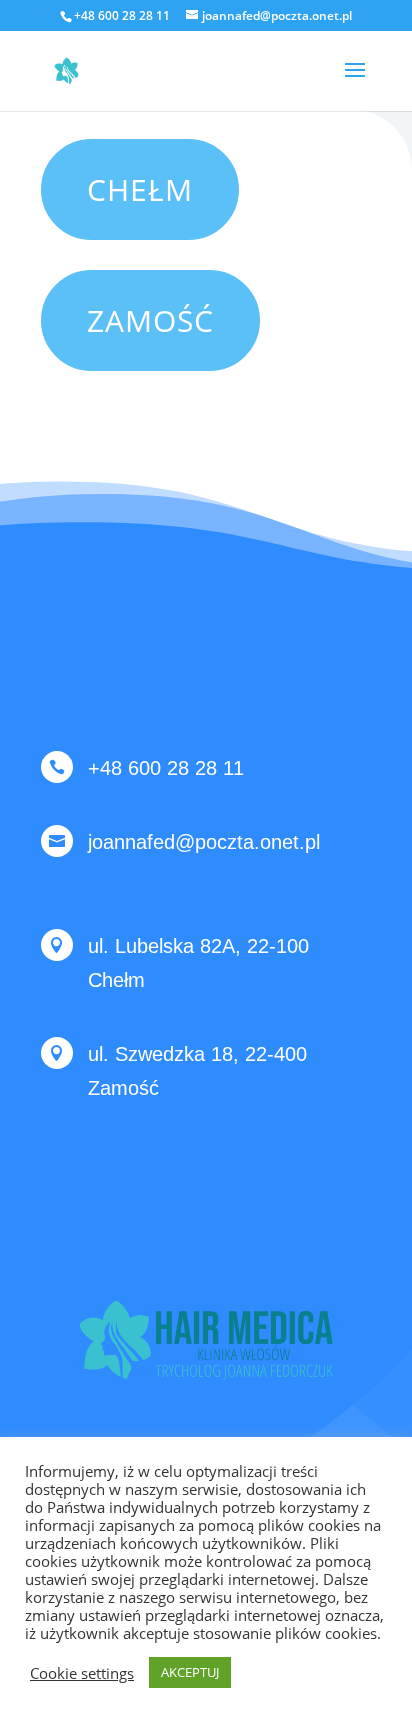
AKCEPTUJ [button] (190, 1672)
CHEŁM (140, 189)
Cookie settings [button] (82, 1673)
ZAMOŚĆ (150, 320)
